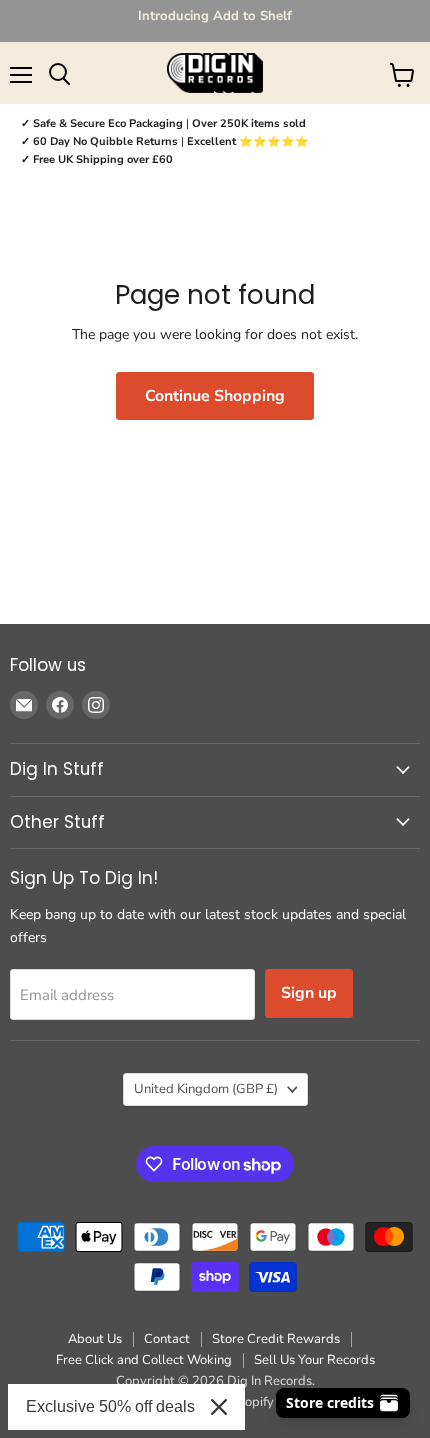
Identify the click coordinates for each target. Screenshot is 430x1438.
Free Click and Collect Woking (144, 1360)
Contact (167, 1339)
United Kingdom (206, 1089)
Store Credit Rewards (276, 1339)
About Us (95, 1339)
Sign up (309, 993)
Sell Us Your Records (314, 1360)
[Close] (219, 1407)
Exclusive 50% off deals (110, 1406)
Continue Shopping (215, 396)
